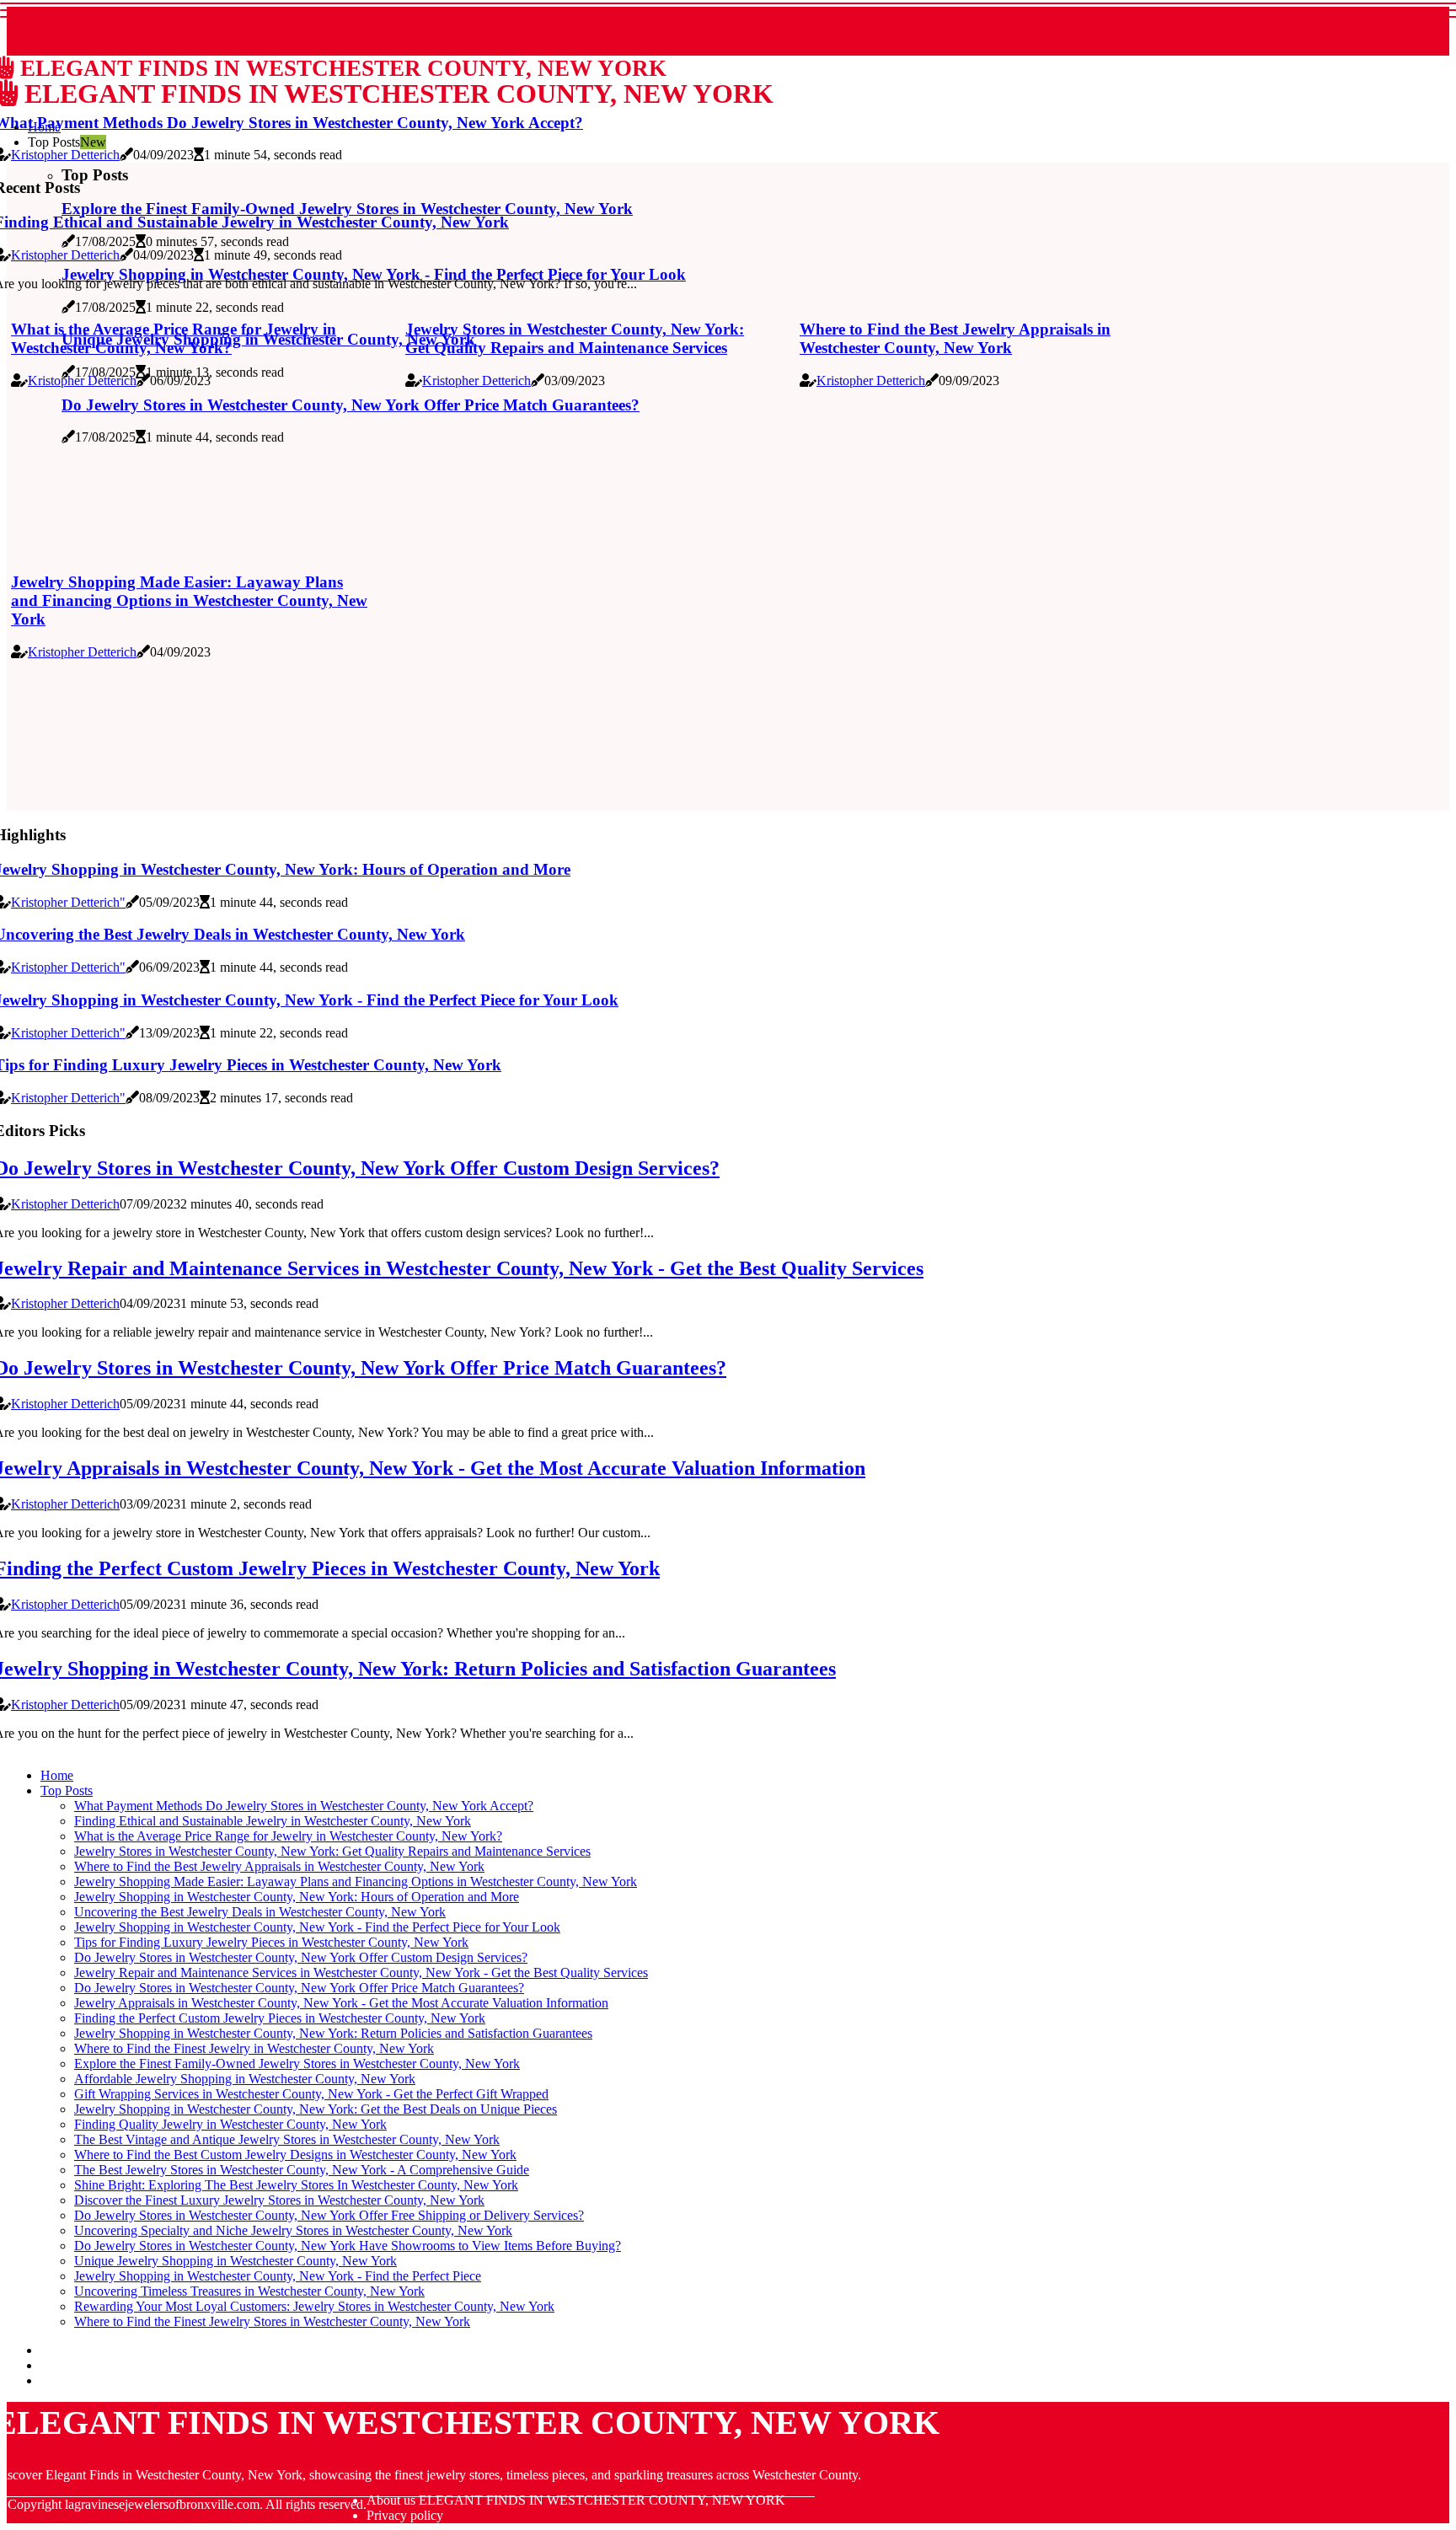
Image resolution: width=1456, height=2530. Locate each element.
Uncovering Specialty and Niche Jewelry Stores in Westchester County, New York (293, 2230)
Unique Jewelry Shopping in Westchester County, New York (236, 2261)
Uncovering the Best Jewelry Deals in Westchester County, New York (260, 1912)
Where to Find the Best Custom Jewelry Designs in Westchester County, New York (295, 2155)
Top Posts (67, 1790)
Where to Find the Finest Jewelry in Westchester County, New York (254, 2048)
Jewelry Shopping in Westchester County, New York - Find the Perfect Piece (278, 2276)
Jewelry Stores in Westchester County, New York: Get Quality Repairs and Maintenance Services (575, 338)
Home (57, 1775)
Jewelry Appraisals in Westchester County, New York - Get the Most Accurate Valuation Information (341, 2003)
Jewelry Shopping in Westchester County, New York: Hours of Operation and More (297, 1897)
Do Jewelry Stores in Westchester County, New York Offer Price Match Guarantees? (299, 1988)
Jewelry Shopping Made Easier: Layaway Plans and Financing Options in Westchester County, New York (189, 600)
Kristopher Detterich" (68, 902)
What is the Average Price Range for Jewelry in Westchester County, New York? (174, 338)
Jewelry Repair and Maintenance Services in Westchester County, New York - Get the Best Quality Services (361, 1973)
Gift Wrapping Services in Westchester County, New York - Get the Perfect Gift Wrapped (311, 2094)
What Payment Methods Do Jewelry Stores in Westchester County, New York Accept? (304, 1806)
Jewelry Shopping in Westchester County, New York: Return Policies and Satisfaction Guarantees (333, 2033)
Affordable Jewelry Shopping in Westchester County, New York (245, 2079)
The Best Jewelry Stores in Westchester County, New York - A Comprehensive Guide (302, 2170)
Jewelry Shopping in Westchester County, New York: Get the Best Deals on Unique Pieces (316, 2109)
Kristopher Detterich (65, 155)
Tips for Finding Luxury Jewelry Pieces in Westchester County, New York (271, 1942)
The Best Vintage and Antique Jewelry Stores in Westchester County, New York (287, 2139)
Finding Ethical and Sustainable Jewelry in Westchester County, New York (273, 1821)
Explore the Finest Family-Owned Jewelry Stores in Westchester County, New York (297, 2064)
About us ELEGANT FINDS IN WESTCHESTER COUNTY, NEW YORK (576, 2500)
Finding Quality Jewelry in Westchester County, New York (230, 2124)
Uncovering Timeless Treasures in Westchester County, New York (249, 2291)
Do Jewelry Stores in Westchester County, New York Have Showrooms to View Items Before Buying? (348, 2246)
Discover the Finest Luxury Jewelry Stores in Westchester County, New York (279, 2200)
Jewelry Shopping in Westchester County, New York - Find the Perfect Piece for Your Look (317, 1927)
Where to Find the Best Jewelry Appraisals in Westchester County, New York (955, 338)
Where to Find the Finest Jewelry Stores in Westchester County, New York (272, 2321)
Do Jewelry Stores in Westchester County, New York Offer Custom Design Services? (301, 1957)
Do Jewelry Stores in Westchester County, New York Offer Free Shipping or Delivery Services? (329, 2215)
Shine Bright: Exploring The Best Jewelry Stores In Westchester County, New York (296, 2185)
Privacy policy (405, 2515)
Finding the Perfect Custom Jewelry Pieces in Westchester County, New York (280, 2018)
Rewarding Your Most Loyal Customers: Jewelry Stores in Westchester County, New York (314, 2306)
